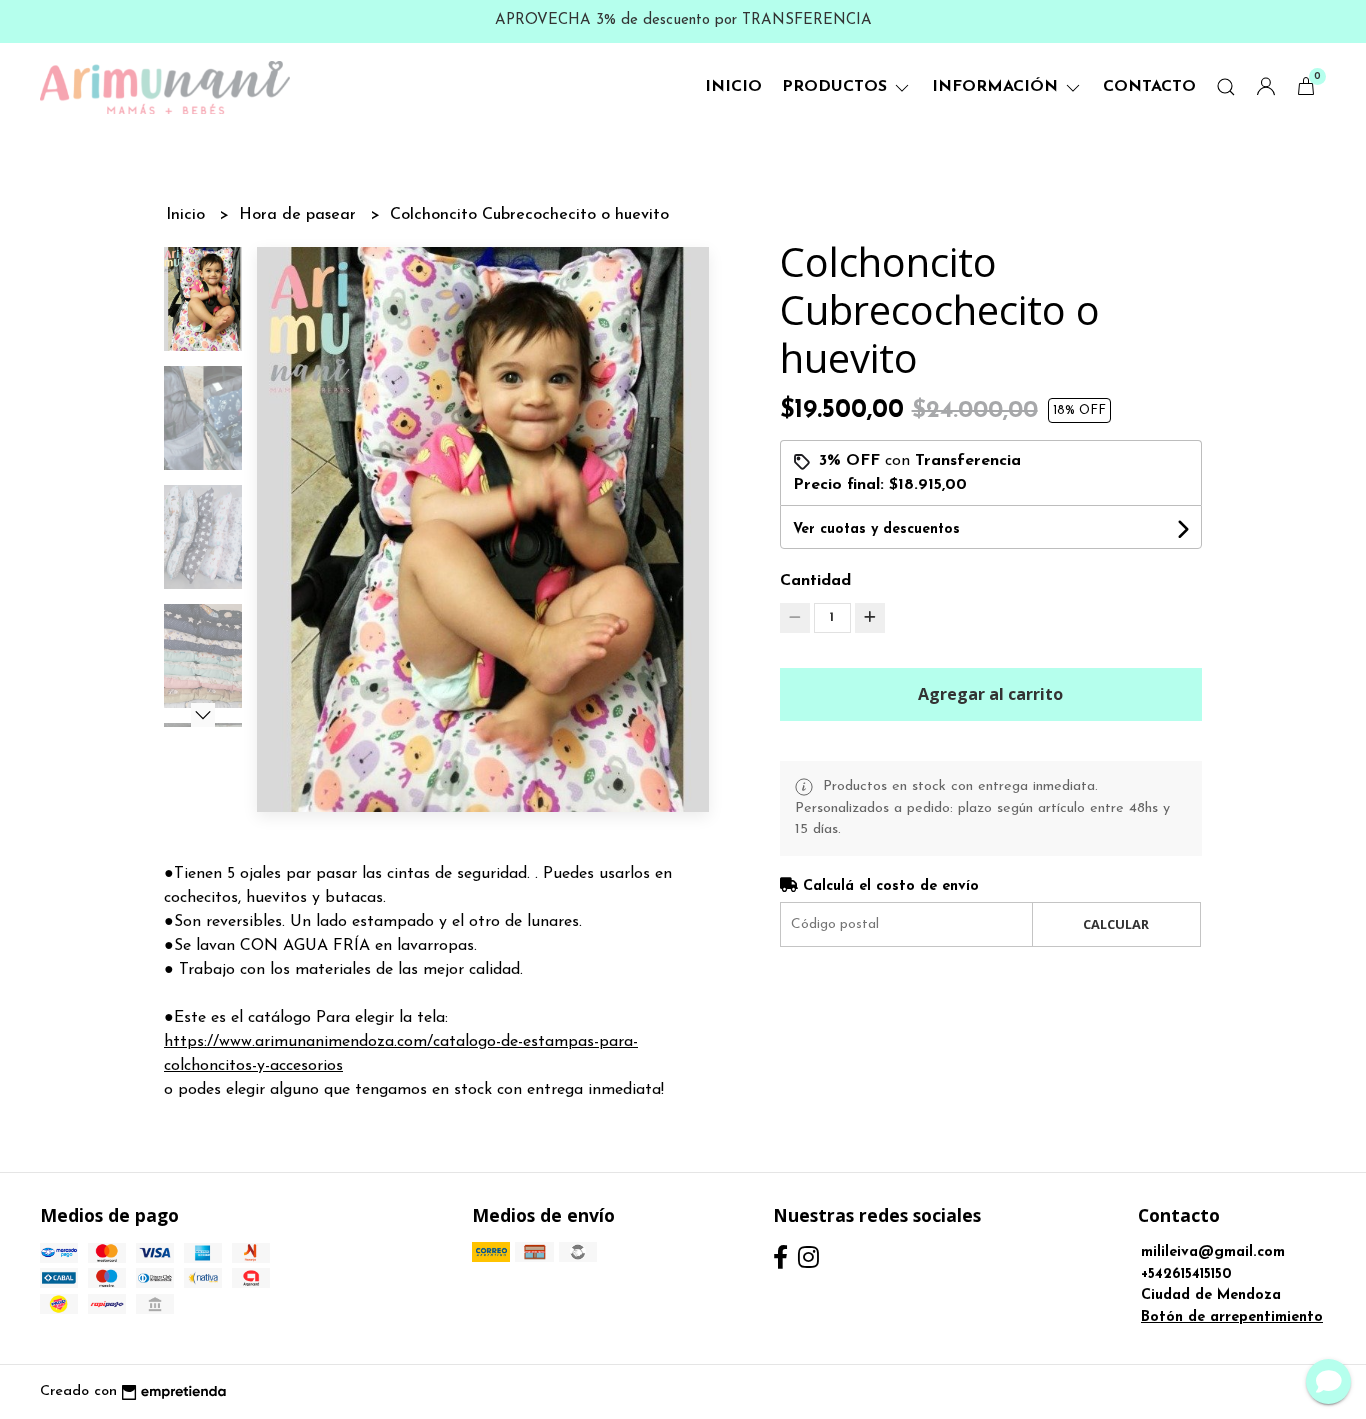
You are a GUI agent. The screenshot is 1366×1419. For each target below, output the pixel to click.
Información (997, 87)
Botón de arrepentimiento (1232, 1317)
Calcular (1116, 924)
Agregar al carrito (990, 694)
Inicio (733, 87)
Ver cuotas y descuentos (876, 529)
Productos (837, 87)
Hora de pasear (300, 215)
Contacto (1149, 87)
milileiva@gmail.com (1213, 1252)
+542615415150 (1186, 1274)
